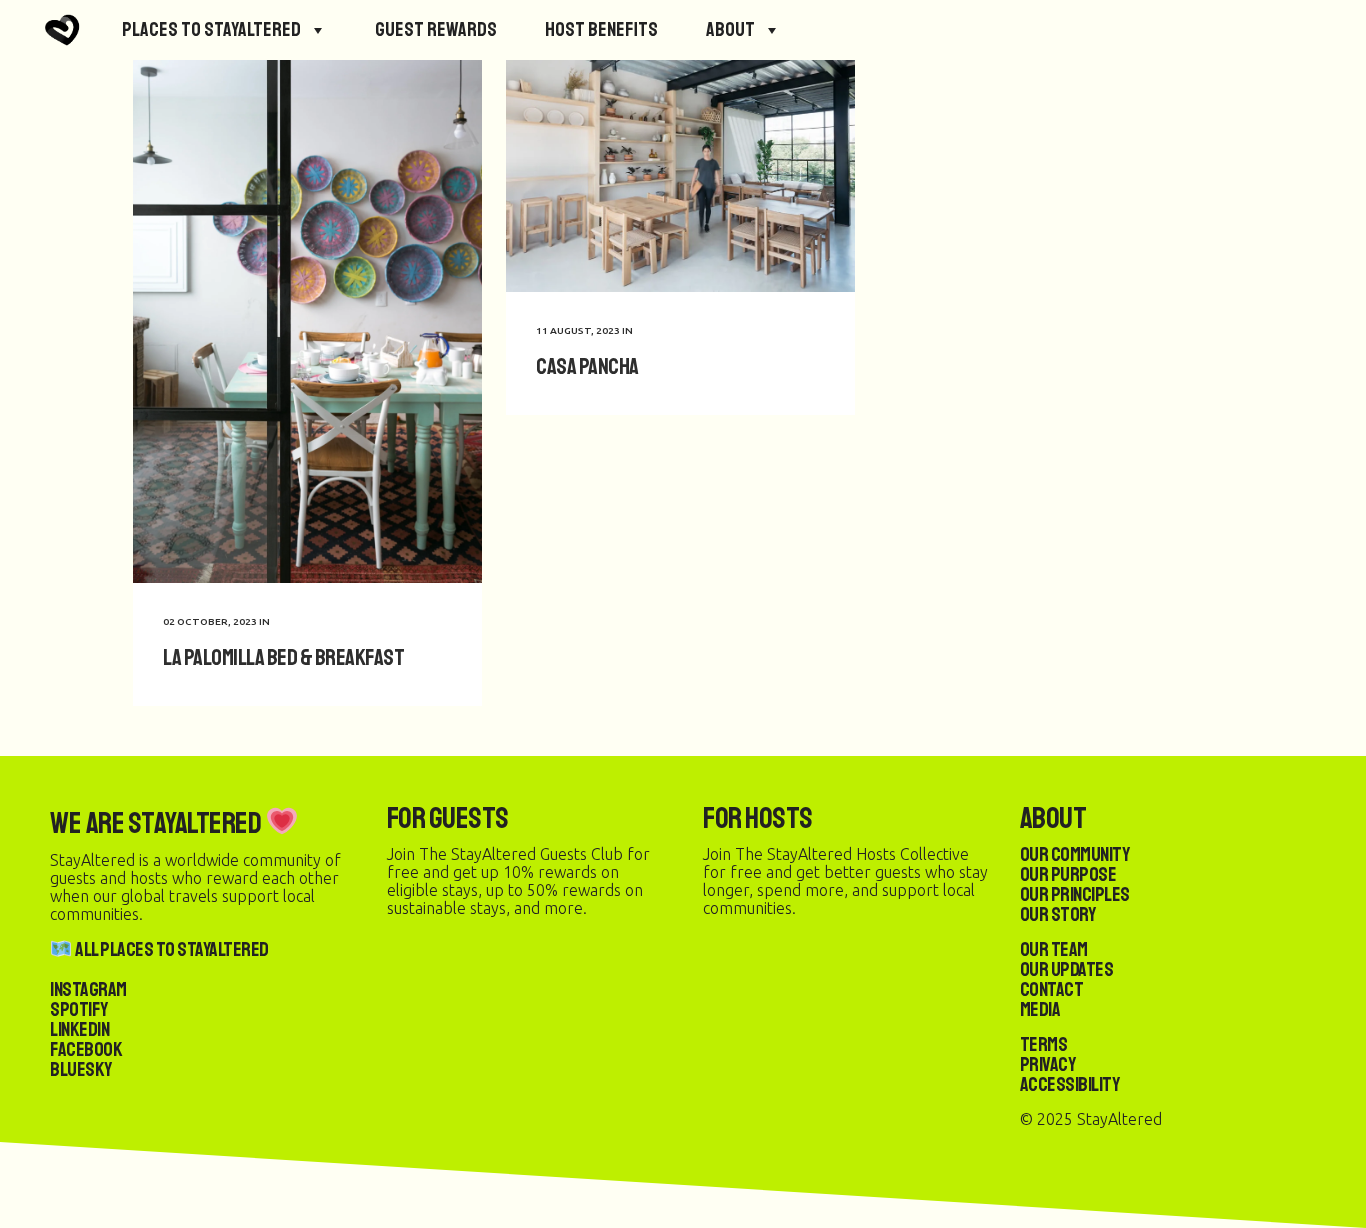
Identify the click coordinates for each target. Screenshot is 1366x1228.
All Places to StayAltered (171, 949)
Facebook (86, 1049)
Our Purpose (1068, 874)
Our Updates (1067, 969)
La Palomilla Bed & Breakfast (283, 657)
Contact (1052, 989)
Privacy (1048, 1064)
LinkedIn (79, 1029)
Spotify (79, 1009)
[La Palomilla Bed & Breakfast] (307, 321)
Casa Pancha (587, 366)
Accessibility (1070, 1084)
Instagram (88, 989)
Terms (1044, 1044)
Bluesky (81, 1069)
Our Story (1058, 914)
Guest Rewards (436, 29)
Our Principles (1075, 894)
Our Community (1075, 854)
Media (1040, 1009)
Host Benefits (601, 29)
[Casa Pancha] (680, 176)
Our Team (1054, 949)
